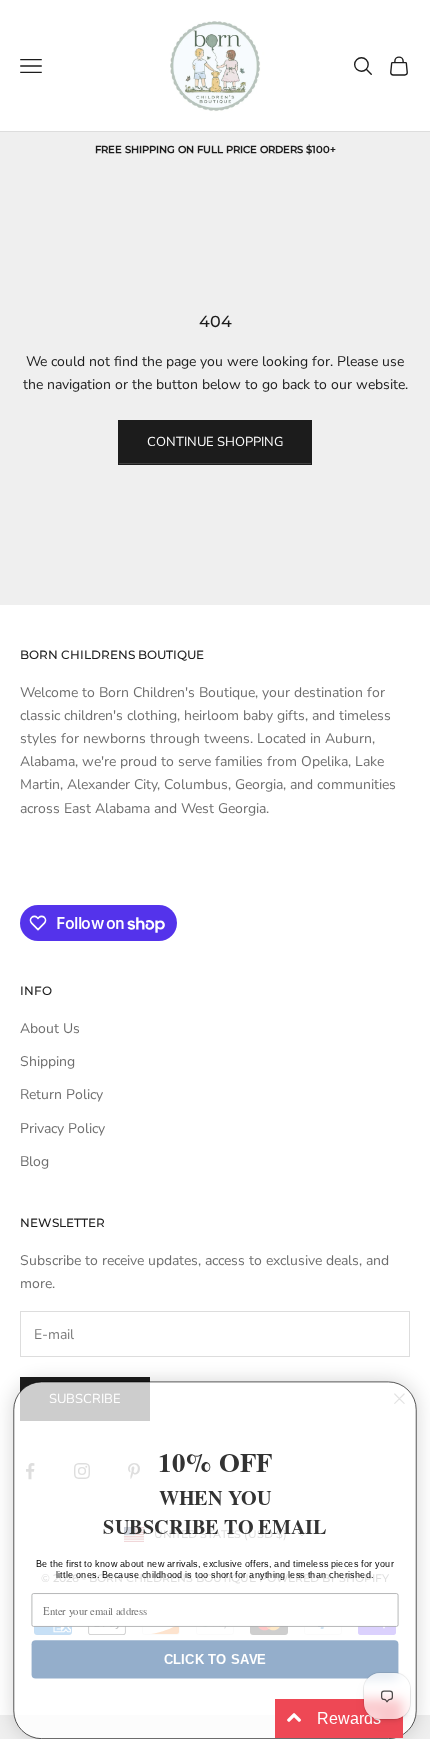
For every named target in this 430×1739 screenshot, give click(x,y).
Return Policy (61, 1094)
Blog (34, 1161)
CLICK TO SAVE (215, 1659)
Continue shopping (215, 442)
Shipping (47, 1061)
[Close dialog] (400, 1399)
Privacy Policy (62, 1128)
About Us (50, 1028)
